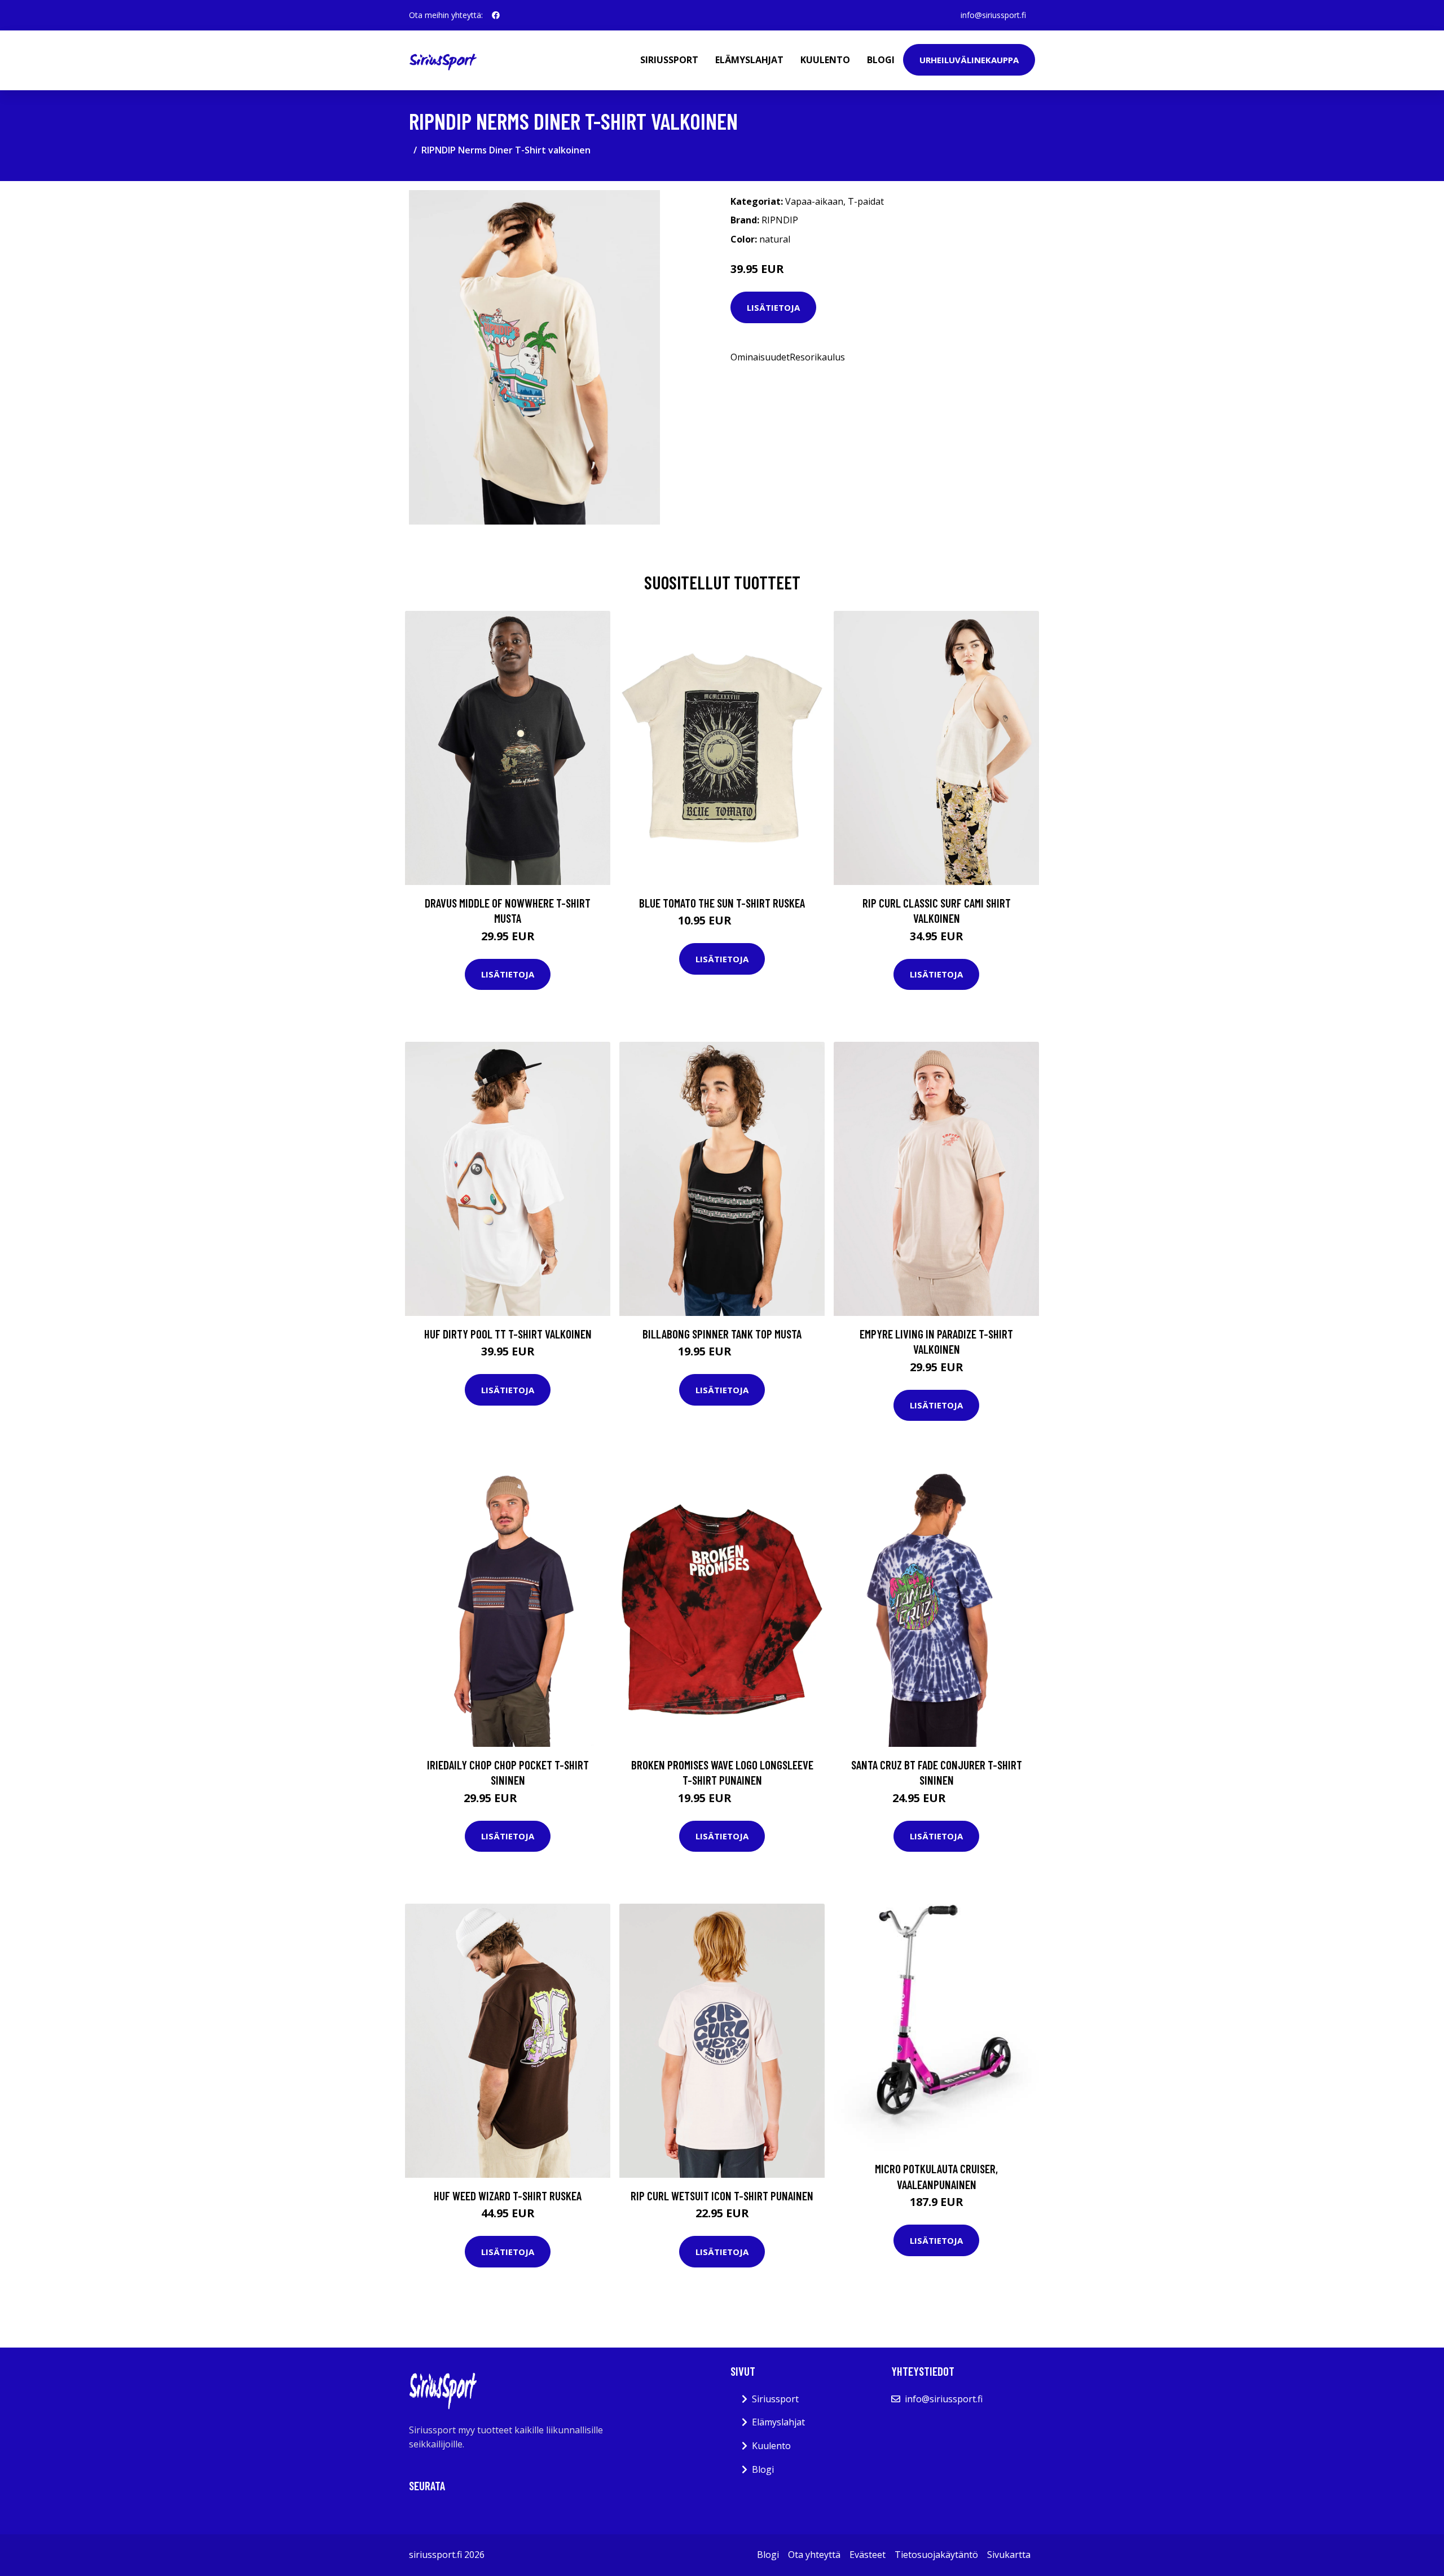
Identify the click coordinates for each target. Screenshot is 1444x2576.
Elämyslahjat (749, 60)
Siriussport (669, 60)
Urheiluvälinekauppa (969, 60)
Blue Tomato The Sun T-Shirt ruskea (722, 903)
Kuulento (825, 60)
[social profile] (496, 15)
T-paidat (866, 201)
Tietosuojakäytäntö (936, 2555)
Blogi (881, 60)
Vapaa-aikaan (814, 201)
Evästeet (868, 2555)
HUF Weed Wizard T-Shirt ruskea (508, 2196)
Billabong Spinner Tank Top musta (722, 1334)
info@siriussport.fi (993, 15)
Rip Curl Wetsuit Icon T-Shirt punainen (722, 2196)
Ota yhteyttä (814, 2555)
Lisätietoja (773, 307)
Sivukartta (1009, 2555)
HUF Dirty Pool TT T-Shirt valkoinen (508, 1334)
